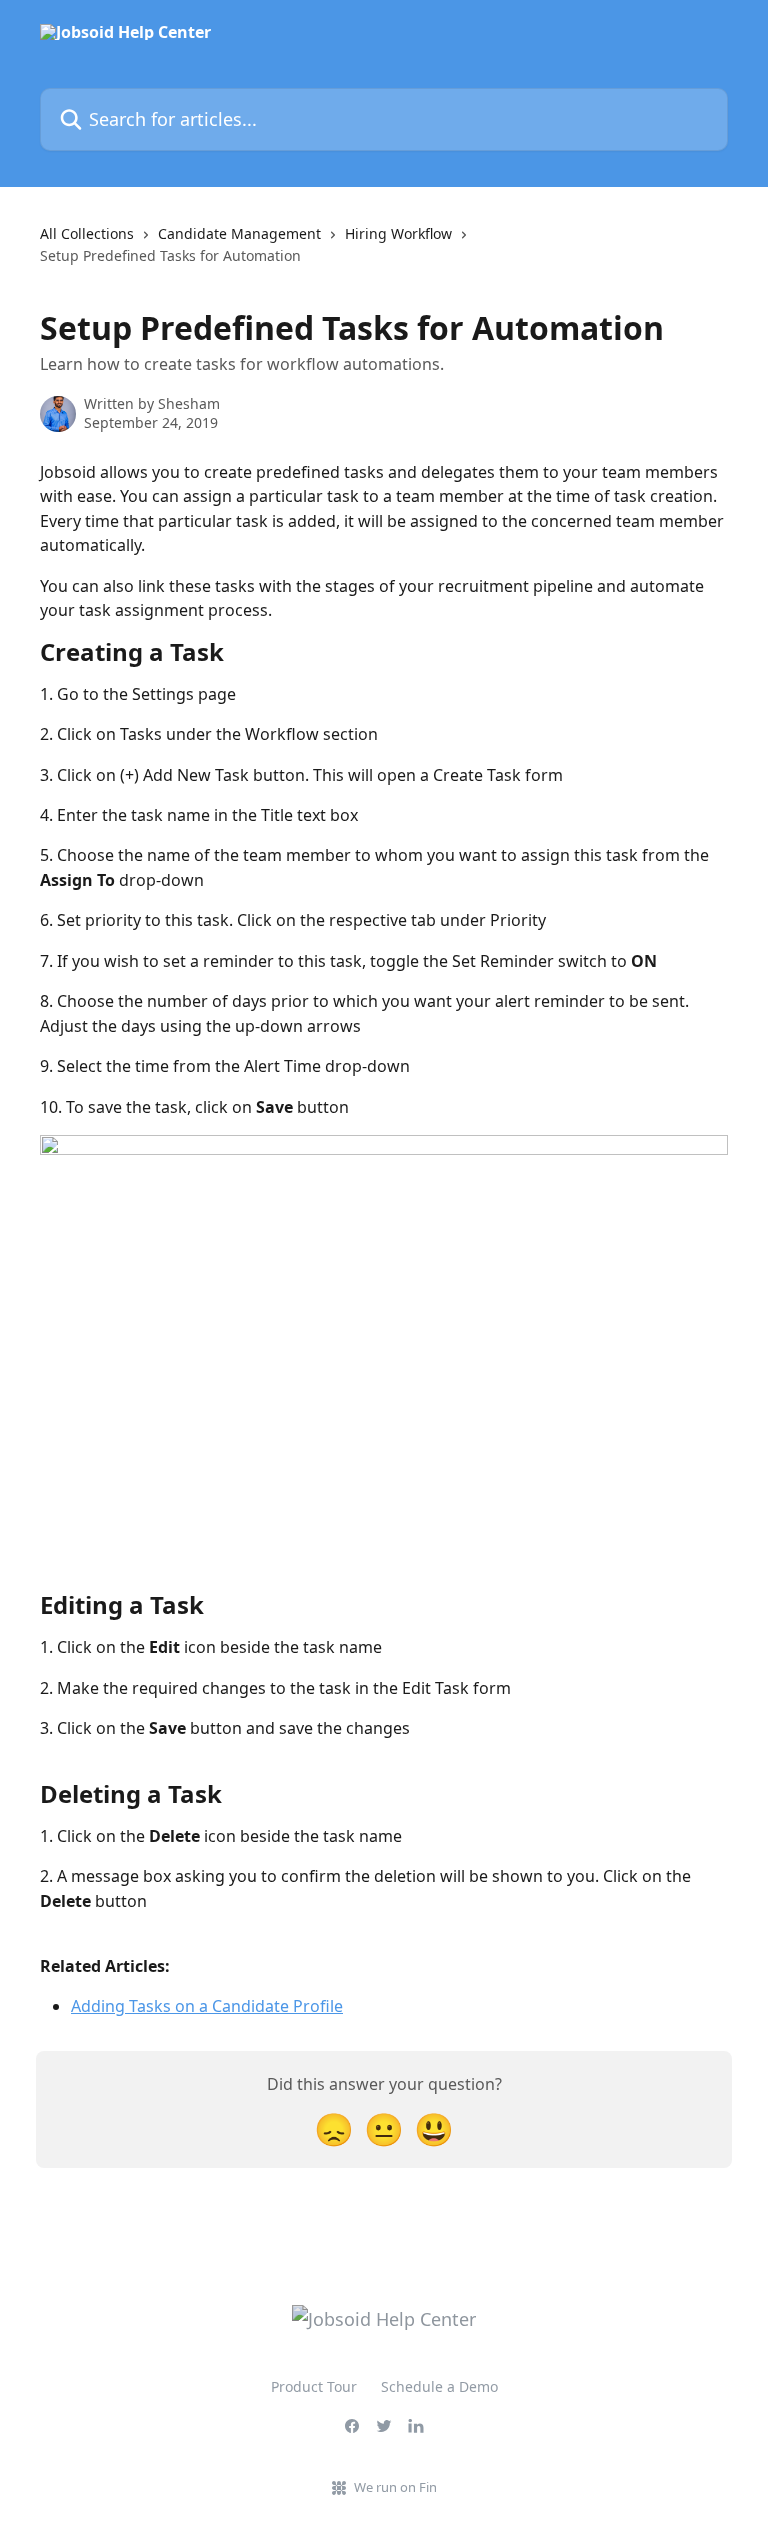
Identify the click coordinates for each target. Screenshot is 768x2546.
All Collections (87, 233)
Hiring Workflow (398, 233)
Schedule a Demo (439, 2386)
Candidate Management (239, 233)
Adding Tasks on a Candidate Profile (207, 2006)
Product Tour (314, 2386)
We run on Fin (395, 2487)
